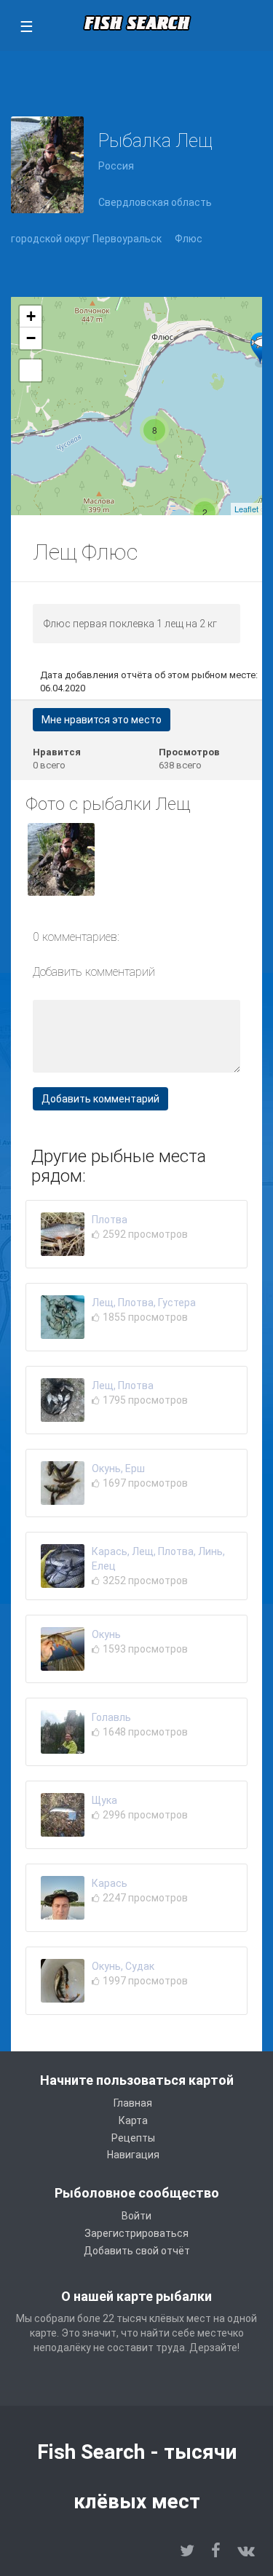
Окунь (106, 1634)
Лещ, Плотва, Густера (144, 1303)
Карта (133, 2120)
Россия (116, 166)
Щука (104, 1800)
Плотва (110, 1220)
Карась (110, 1883)
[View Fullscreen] (31, 370)
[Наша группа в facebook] (216, 2551)
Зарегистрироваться (136, 2233)
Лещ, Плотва (123, 1386)
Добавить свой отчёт (137, 2251)
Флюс (189, 239)
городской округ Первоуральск (86, 239)
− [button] (31, 338)
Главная (133, 2103)
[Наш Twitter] (187, 2551)
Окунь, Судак (123, 1966)
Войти (136, 2216)
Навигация (133, 2155)
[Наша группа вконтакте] (246, 2551)
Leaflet (246, 509)
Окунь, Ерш (118, 1468)
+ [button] (31, 316)
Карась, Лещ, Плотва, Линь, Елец (158, 1559)
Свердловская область (155, 202)
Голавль (111, 1717)
